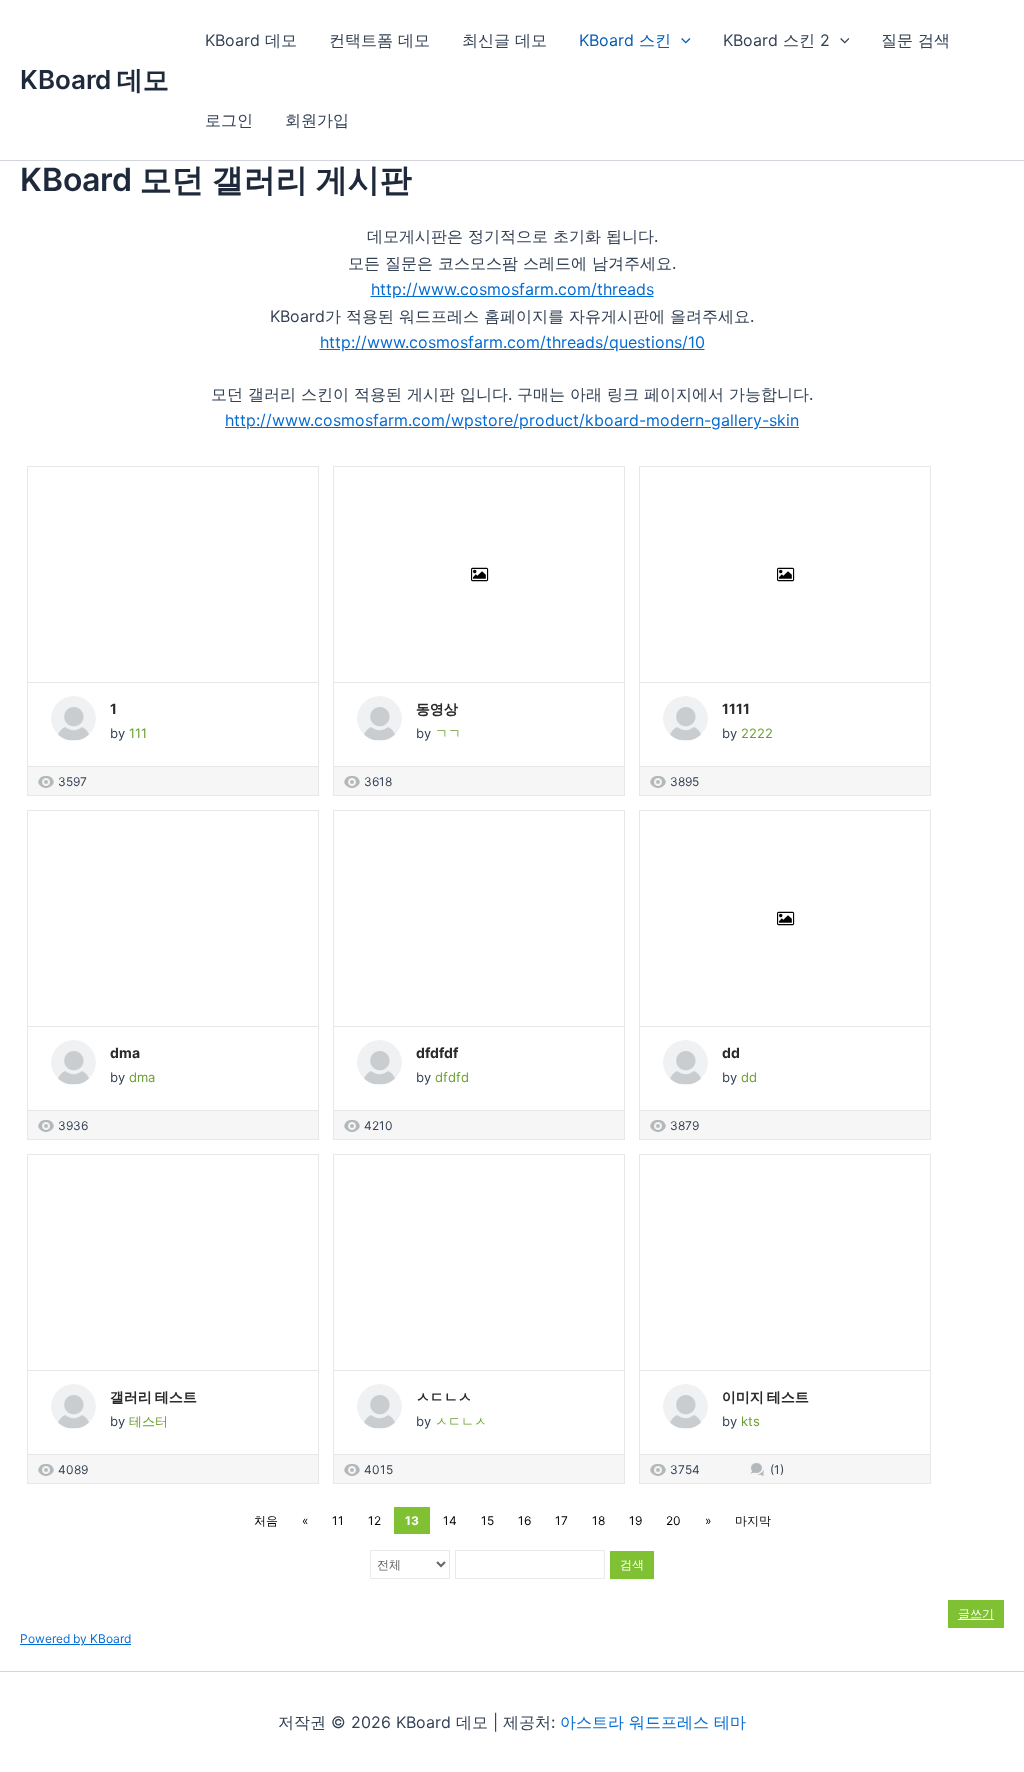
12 (374, 1520)
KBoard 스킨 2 (776, 40)
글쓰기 (976, 1613)
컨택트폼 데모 (379, 40)
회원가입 (317, 120)
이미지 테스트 (765, 1396)
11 (338, 1520)
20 (673, 1520)
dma (125, 1052)
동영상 (437, 708)
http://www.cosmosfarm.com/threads (512, 289)
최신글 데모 (504, 40)
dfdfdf (437, 1052)
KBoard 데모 (94, 79)
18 (598, 1520)
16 (524, 1520)
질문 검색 (915, 40)
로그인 (229, 120)
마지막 (753, 1520)
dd (731, 1052)
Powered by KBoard (75, 1638)
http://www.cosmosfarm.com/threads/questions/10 (512, 342)
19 (635, 1520)
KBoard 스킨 (625, 40)
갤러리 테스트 (153, 1396)
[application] (681, 40)
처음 (266, 1520)
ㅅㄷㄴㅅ (444, 1396)
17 (561, 1520)
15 (487, 1520)
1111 (736, 708)
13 (412, 1520)
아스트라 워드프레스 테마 (653, 1722)
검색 (632, 1564)
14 (450, 1520)
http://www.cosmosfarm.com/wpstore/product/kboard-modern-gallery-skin (512, 420)
